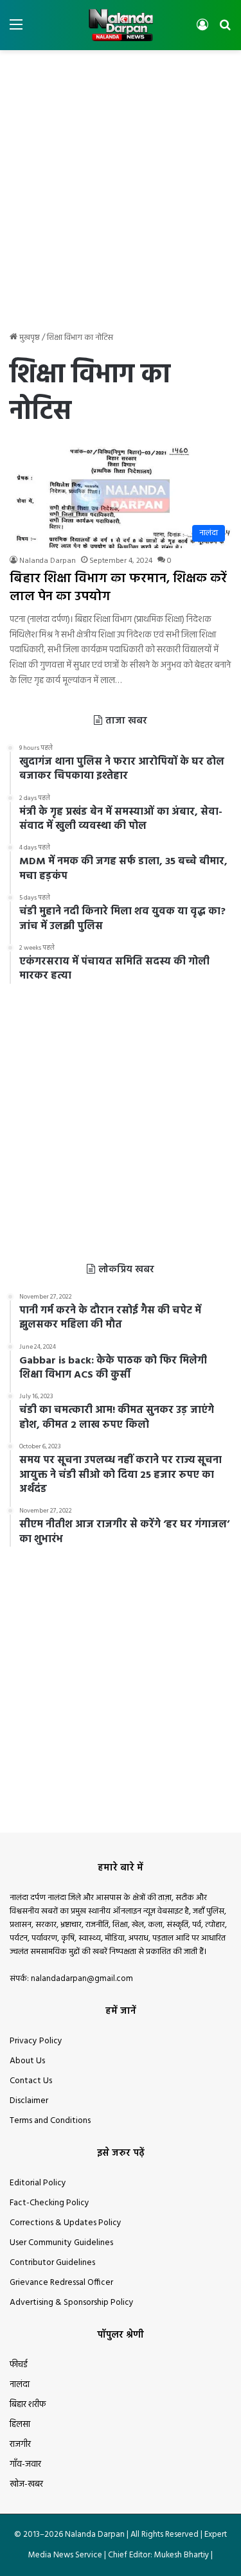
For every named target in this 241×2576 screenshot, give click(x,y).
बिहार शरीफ (28, 2405)
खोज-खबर (26, 2484)
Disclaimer (29, 2101)
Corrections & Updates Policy (66, 2223)
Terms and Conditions (50, 2121)
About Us (27, 2061)
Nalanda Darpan (48, 561)
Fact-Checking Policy (49, 2203)
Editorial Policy (38, 2183)
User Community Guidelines (61, 2243)
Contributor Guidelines (52, 2263)
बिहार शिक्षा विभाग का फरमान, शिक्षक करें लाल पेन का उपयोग (118, 588)
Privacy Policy (36, 2041)
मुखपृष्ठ (29, 338)
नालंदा (20, 2385)
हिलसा (20, 2425)
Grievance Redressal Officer (61, 2283)
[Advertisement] (121, 183)
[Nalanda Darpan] (121, 25)
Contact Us (31, 2081)
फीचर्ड (19, 2365)
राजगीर (20, 2445)
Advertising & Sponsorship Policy (72, 2303)
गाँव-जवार (25, 2465)
